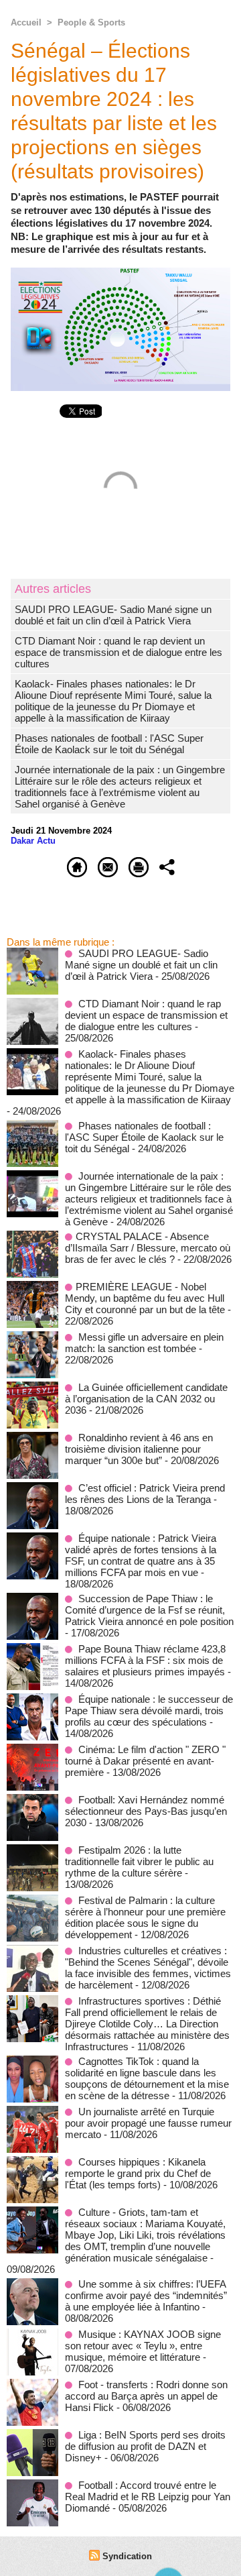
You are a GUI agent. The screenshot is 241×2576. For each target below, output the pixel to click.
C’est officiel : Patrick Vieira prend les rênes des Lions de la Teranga (145, 1494)
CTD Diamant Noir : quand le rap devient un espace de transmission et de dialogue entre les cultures (118, 652)
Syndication (127, 2556)
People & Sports (91, 22)
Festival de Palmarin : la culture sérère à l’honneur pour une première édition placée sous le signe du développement (145, 1917)
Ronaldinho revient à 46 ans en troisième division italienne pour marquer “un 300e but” (139, 1449)
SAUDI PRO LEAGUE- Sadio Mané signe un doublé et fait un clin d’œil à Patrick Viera (113, 615)
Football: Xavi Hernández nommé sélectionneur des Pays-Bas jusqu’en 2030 (146, 1811)
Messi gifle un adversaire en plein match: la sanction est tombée (144, 1343)
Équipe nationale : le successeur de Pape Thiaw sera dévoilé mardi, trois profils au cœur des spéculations (149, 1711)
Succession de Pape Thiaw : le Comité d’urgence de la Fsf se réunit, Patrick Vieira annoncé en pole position (149, 1610)
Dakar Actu (33, 841)
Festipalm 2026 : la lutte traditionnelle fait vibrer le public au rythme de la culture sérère (139, 1861)
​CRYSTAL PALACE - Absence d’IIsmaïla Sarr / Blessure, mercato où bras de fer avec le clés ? (148, 1248)
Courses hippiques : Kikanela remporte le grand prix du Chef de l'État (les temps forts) (138, 2173)
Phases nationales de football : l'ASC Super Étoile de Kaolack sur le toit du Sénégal (109, 744)
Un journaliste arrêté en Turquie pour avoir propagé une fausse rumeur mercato (148, 2123)
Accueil (26, 22)
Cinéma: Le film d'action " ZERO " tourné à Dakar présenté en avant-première (145, 1761)
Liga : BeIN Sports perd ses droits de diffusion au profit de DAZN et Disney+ (145, 2446)
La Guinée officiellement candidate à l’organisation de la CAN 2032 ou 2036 (146, 1399)
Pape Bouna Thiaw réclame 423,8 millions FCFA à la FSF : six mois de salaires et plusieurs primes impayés (145, 1660)
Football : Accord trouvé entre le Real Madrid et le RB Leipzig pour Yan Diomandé (148, 2497)
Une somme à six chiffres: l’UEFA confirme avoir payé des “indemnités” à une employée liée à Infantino (146, 2295)
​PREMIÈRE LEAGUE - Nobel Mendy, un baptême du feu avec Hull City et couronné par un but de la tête (145, 1298)
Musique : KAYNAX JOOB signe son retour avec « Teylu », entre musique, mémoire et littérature (143, 2346)
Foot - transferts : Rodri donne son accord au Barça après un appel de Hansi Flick (146, 2396)
